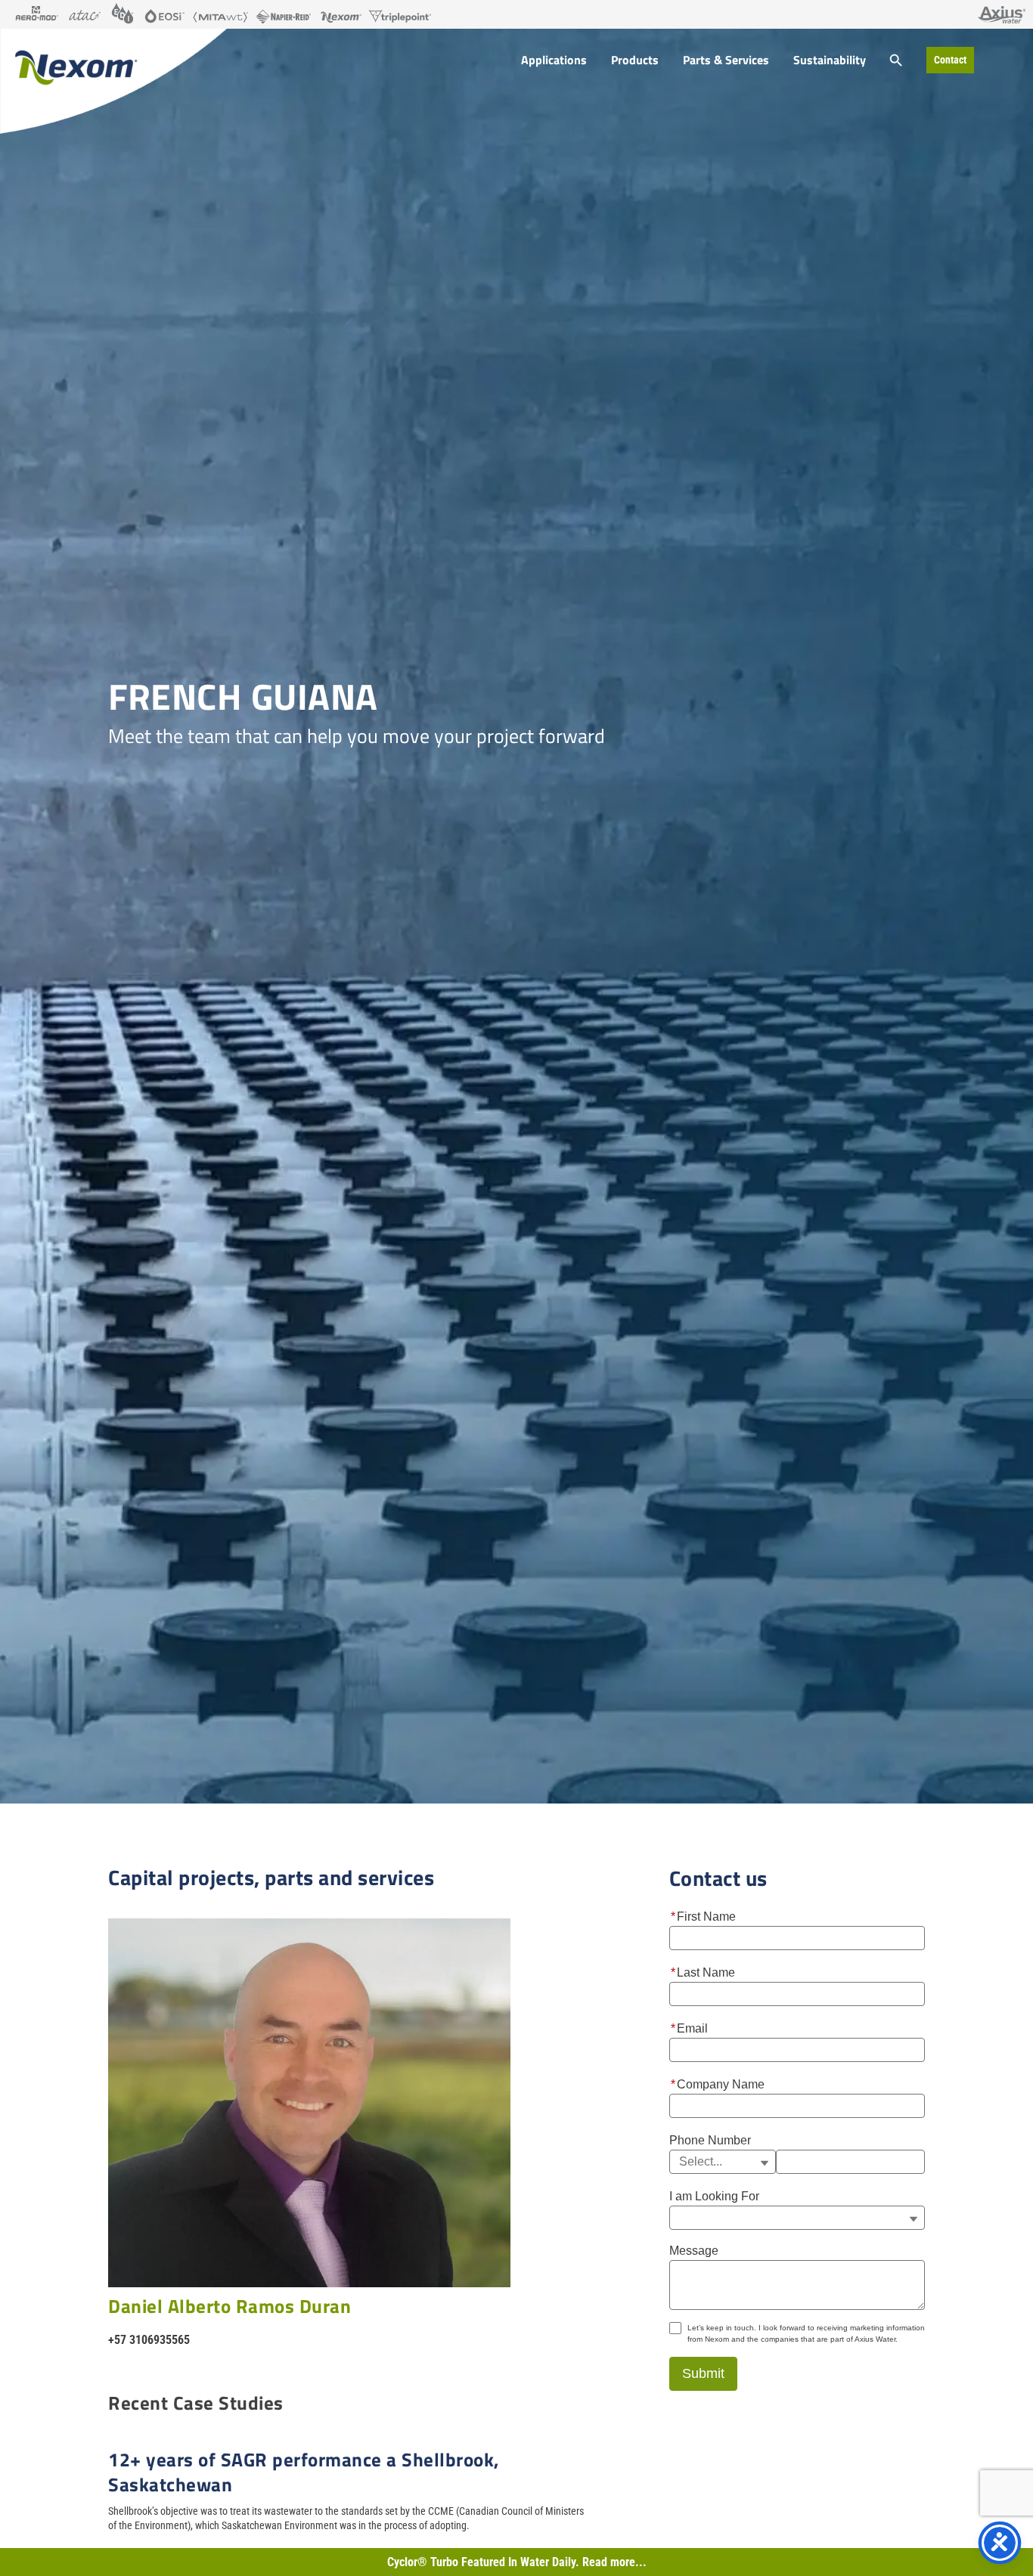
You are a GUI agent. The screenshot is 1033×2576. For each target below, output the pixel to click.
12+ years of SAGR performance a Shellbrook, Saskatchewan (304, 2472)
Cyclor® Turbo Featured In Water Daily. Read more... (517, 2562)
